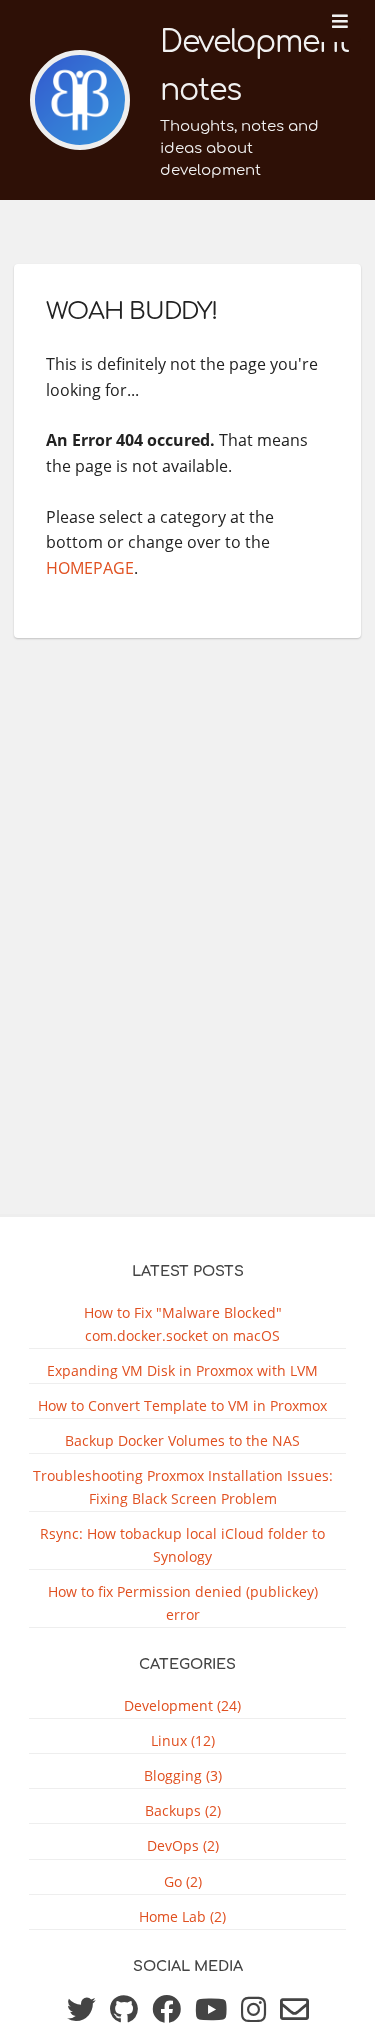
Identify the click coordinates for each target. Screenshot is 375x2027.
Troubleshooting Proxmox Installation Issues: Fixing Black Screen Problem (183, 1487)
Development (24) (182, 1705)
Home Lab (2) (182, 1916)
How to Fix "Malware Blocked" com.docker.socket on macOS (183, 1324)
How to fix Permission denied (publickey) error (183, 1603)
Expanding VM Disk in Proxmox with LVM (182, 1370)
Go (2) (183, 1881)
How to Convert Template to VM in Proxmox (182, 1405)
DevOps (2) (183, 1845)
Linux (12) (183, 1740)
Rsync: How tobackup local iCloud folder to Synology (182, 1545)
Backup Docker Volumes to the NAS (182, 1440)
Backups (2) (183, 1810)
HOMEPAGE (90, 568)
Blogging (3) (183, 1775)
